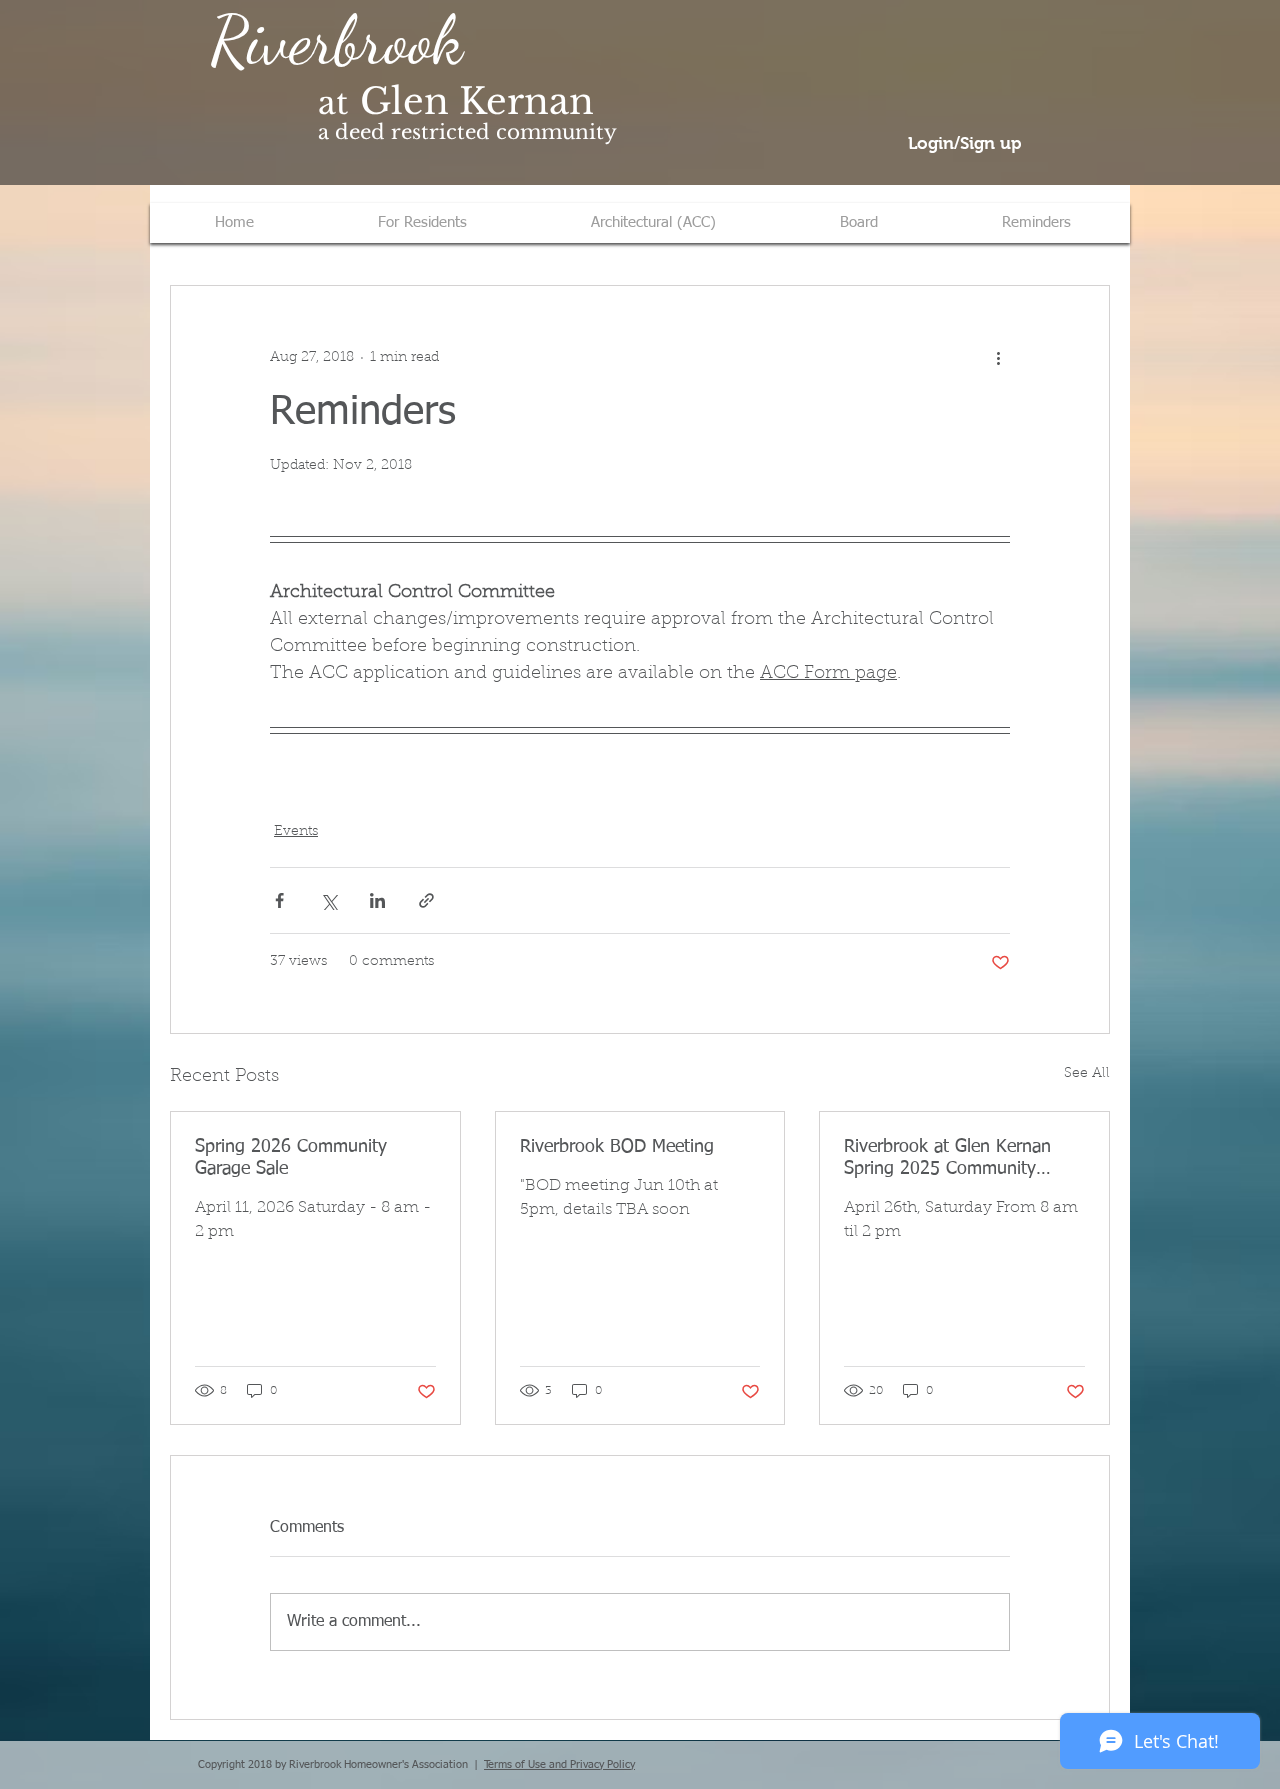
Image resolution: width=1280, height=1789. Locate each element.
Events (296, 832)
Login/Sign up (965, 143)
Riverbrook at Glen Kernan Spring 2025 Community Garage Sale (947, 1159)
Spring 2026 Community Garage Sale (291, 1158)
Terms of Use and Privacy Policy (559, 1764)
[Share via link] (426, 900)
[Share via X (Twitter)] (328, 900)
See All (1087, 1074)
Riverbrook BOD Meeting (617, 1147)
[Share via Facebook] (279, 900)
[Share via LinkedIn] (377, 900)
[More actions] (998, 358)
